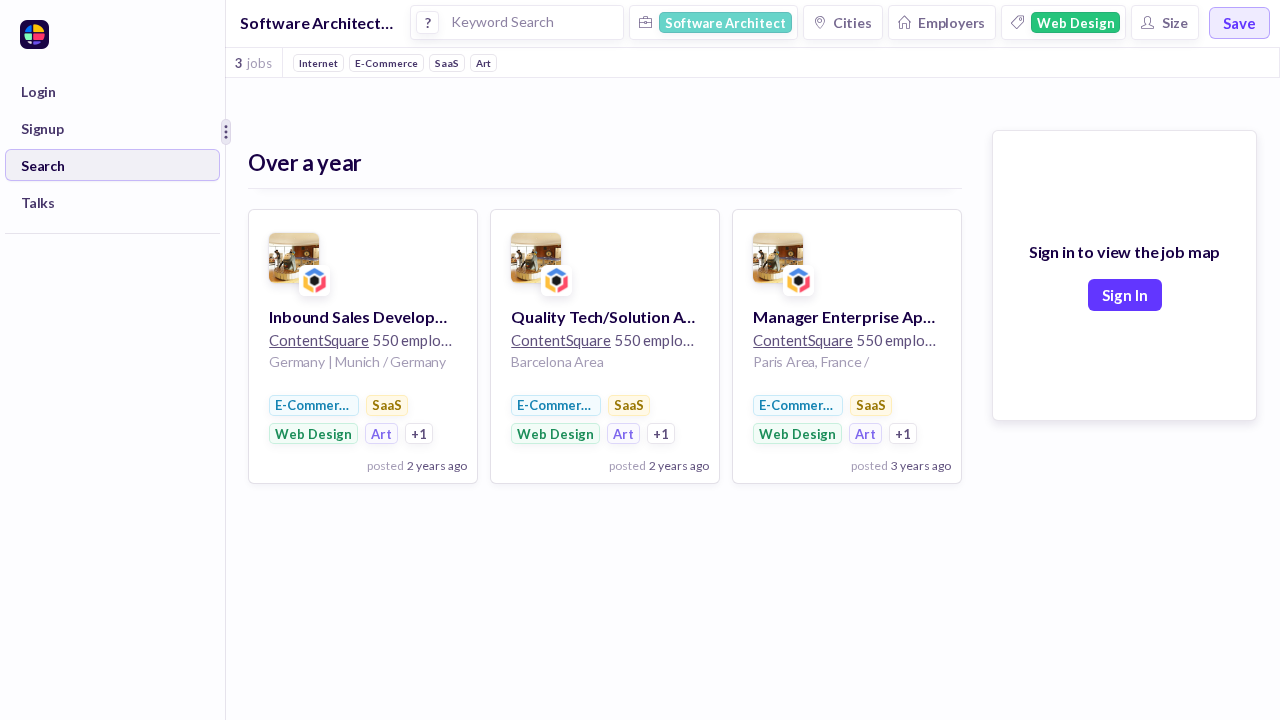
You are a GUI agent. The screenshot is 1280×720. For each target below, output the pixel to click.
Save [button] (1239, 23)
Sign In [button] (1125, 295)
